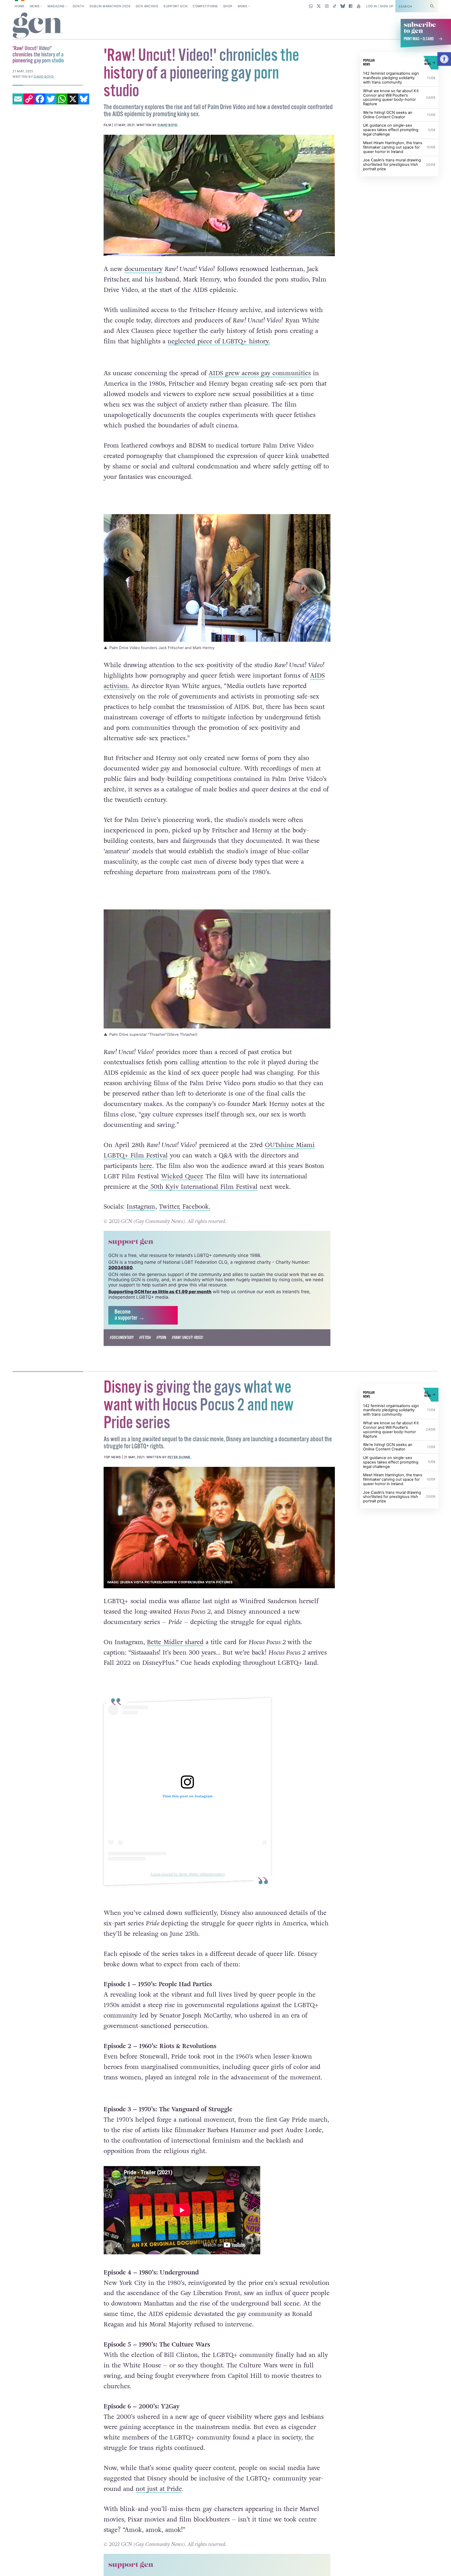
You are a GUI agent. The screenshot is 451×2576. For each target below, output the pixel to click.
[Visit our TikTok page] (335, 6)
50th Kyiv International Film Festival (203, 1187)
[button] (444, 59)
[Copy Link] (29, 99)
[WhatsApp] (62, 99)
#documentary (122, 1338)
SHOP (228, 6)
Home (19, 6)
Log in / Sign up (380, 6)
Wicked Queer (182, 1176)
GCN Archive (147, 6)
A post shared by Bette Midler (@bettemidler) (187, 1874)
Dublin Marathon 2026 (110, 6)
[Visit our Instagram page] (327, 6)
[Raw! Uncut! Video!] (219, 195)
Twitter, (170, 1207)
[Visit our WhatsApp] (311, 6)
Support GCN (175, 6)
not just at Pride (159, 2501)
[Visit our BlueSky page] (343, 6)
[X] (73, 99)
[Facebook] (40, 99)
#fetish (145, 1338)
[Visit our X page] (319, 6)
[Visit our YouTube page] (358, 6)
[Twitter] (51, 99)
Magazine (56, 6)
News (35, 6)
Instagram (141, 1207)
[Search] (432, 6)
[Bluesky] (84, 99)
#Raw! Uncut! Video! (188, 1338)
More (242, 6)
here (146, 1166)
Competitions (205, 6)
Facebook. (196, 1207)
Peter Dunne (179, 1457)
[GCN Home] (38, 26)
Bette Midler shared (175, 1642)
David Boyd (168, 125)
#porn (161, 1338)
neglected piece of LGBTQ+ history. (219, 341)
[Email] (18, 99)
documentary (144, 269)
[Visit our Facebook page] (351, 6)
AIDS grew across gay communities (260, 373)
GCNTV (78, 6)
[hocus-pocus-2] (219, 1528)
